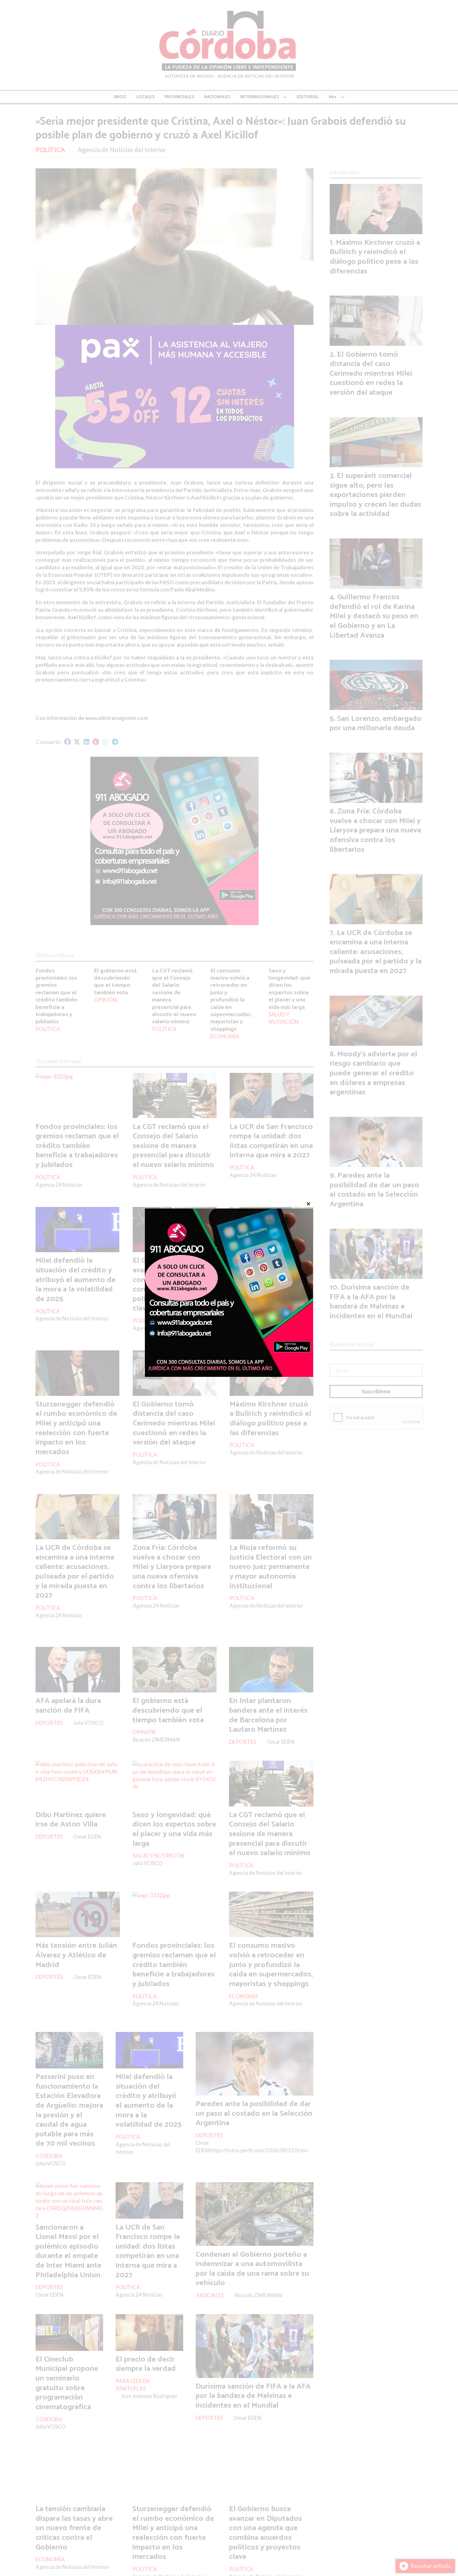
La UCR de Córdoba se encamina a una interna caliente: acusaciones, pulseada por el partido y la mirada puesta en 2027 (75, 1572)
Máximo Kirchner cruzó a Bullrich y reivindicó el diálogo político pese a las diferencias (270, 1419)
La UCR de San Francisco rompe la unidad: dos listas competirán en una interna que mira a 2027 (271, 1141)
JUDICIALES (210, 2295)
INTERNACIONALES (260, 97)
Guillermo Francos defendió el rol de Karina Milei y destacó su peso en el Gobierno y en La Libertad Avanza (272, 1280)
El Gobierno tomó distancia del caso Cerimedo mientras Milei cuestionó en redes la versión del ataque (174, 1423)
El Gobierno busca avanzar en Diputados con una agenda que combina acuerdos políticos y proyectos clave (169, 1284)
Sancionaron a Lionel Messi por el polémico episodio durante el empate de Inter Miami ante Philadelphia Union (69, 2251)
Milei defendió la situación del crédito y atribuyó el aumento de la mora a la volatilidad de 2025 (76, 1280)
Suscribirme (376, 1391)
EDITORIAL (308, 97)
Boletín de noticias (352, 1344)
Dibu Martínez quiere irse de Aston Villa (71, 1820)
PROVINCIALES (179, 97)
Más (333, 97)
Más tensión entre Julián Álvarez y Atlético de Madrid (76, 1955)
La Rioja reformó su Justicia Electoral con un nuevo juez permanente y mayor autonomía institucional (271, 1567)
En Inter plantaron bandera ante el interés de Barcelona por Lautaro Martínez (268, 1715)
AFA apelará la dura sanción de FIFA (68, 1706)
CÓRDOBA (49, 2156)
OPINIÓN (105, 1000)
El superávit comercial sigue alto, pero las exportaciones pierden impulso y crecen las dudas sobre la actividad (375, 495)
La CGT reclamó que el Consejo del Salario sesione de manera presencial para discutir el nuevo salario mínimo (174, 996)
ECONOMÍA (225, 1036)
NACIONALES (217, 97)
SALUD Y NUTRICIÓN (284, 1018)
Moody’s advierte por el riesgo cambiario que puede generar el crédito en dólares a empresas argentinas (373, 1073)
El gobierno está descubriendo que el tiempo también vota (115, 982)
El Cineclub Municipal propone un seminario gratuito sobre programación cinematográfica (67, 2383)
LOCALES (146, 97)
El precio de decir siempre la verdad (146, 2364)
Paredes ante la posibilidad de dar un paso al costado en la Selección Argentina (254, 2113)
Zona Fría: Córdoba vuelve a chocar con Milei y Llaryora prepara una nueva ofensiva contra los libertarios (172, 1567)
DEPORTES (49, 1723)
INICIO (120, 97)
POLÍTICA (50, 150)
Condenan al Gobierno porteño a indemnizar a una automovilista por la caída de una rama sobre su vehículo (252, 2269)
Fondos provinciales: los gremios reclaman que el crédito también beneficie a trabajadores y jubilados (56, 996)
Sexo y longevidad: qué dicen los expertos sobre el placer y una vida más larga (289, 989)
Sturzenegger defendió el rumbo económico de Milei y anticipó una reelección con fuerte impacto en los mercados (76, 1428)
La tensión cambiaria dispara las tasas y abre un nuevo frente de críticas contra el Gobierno (74, 2528)
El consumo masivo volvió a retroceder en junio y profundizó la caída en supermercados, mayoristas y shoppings (231, 1000)
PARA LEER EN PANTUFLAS (133, 2385)
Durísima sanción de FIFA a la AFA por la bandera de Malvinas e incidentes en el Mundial (253, 2396)
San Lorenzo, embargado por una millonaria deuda (376, 724)
